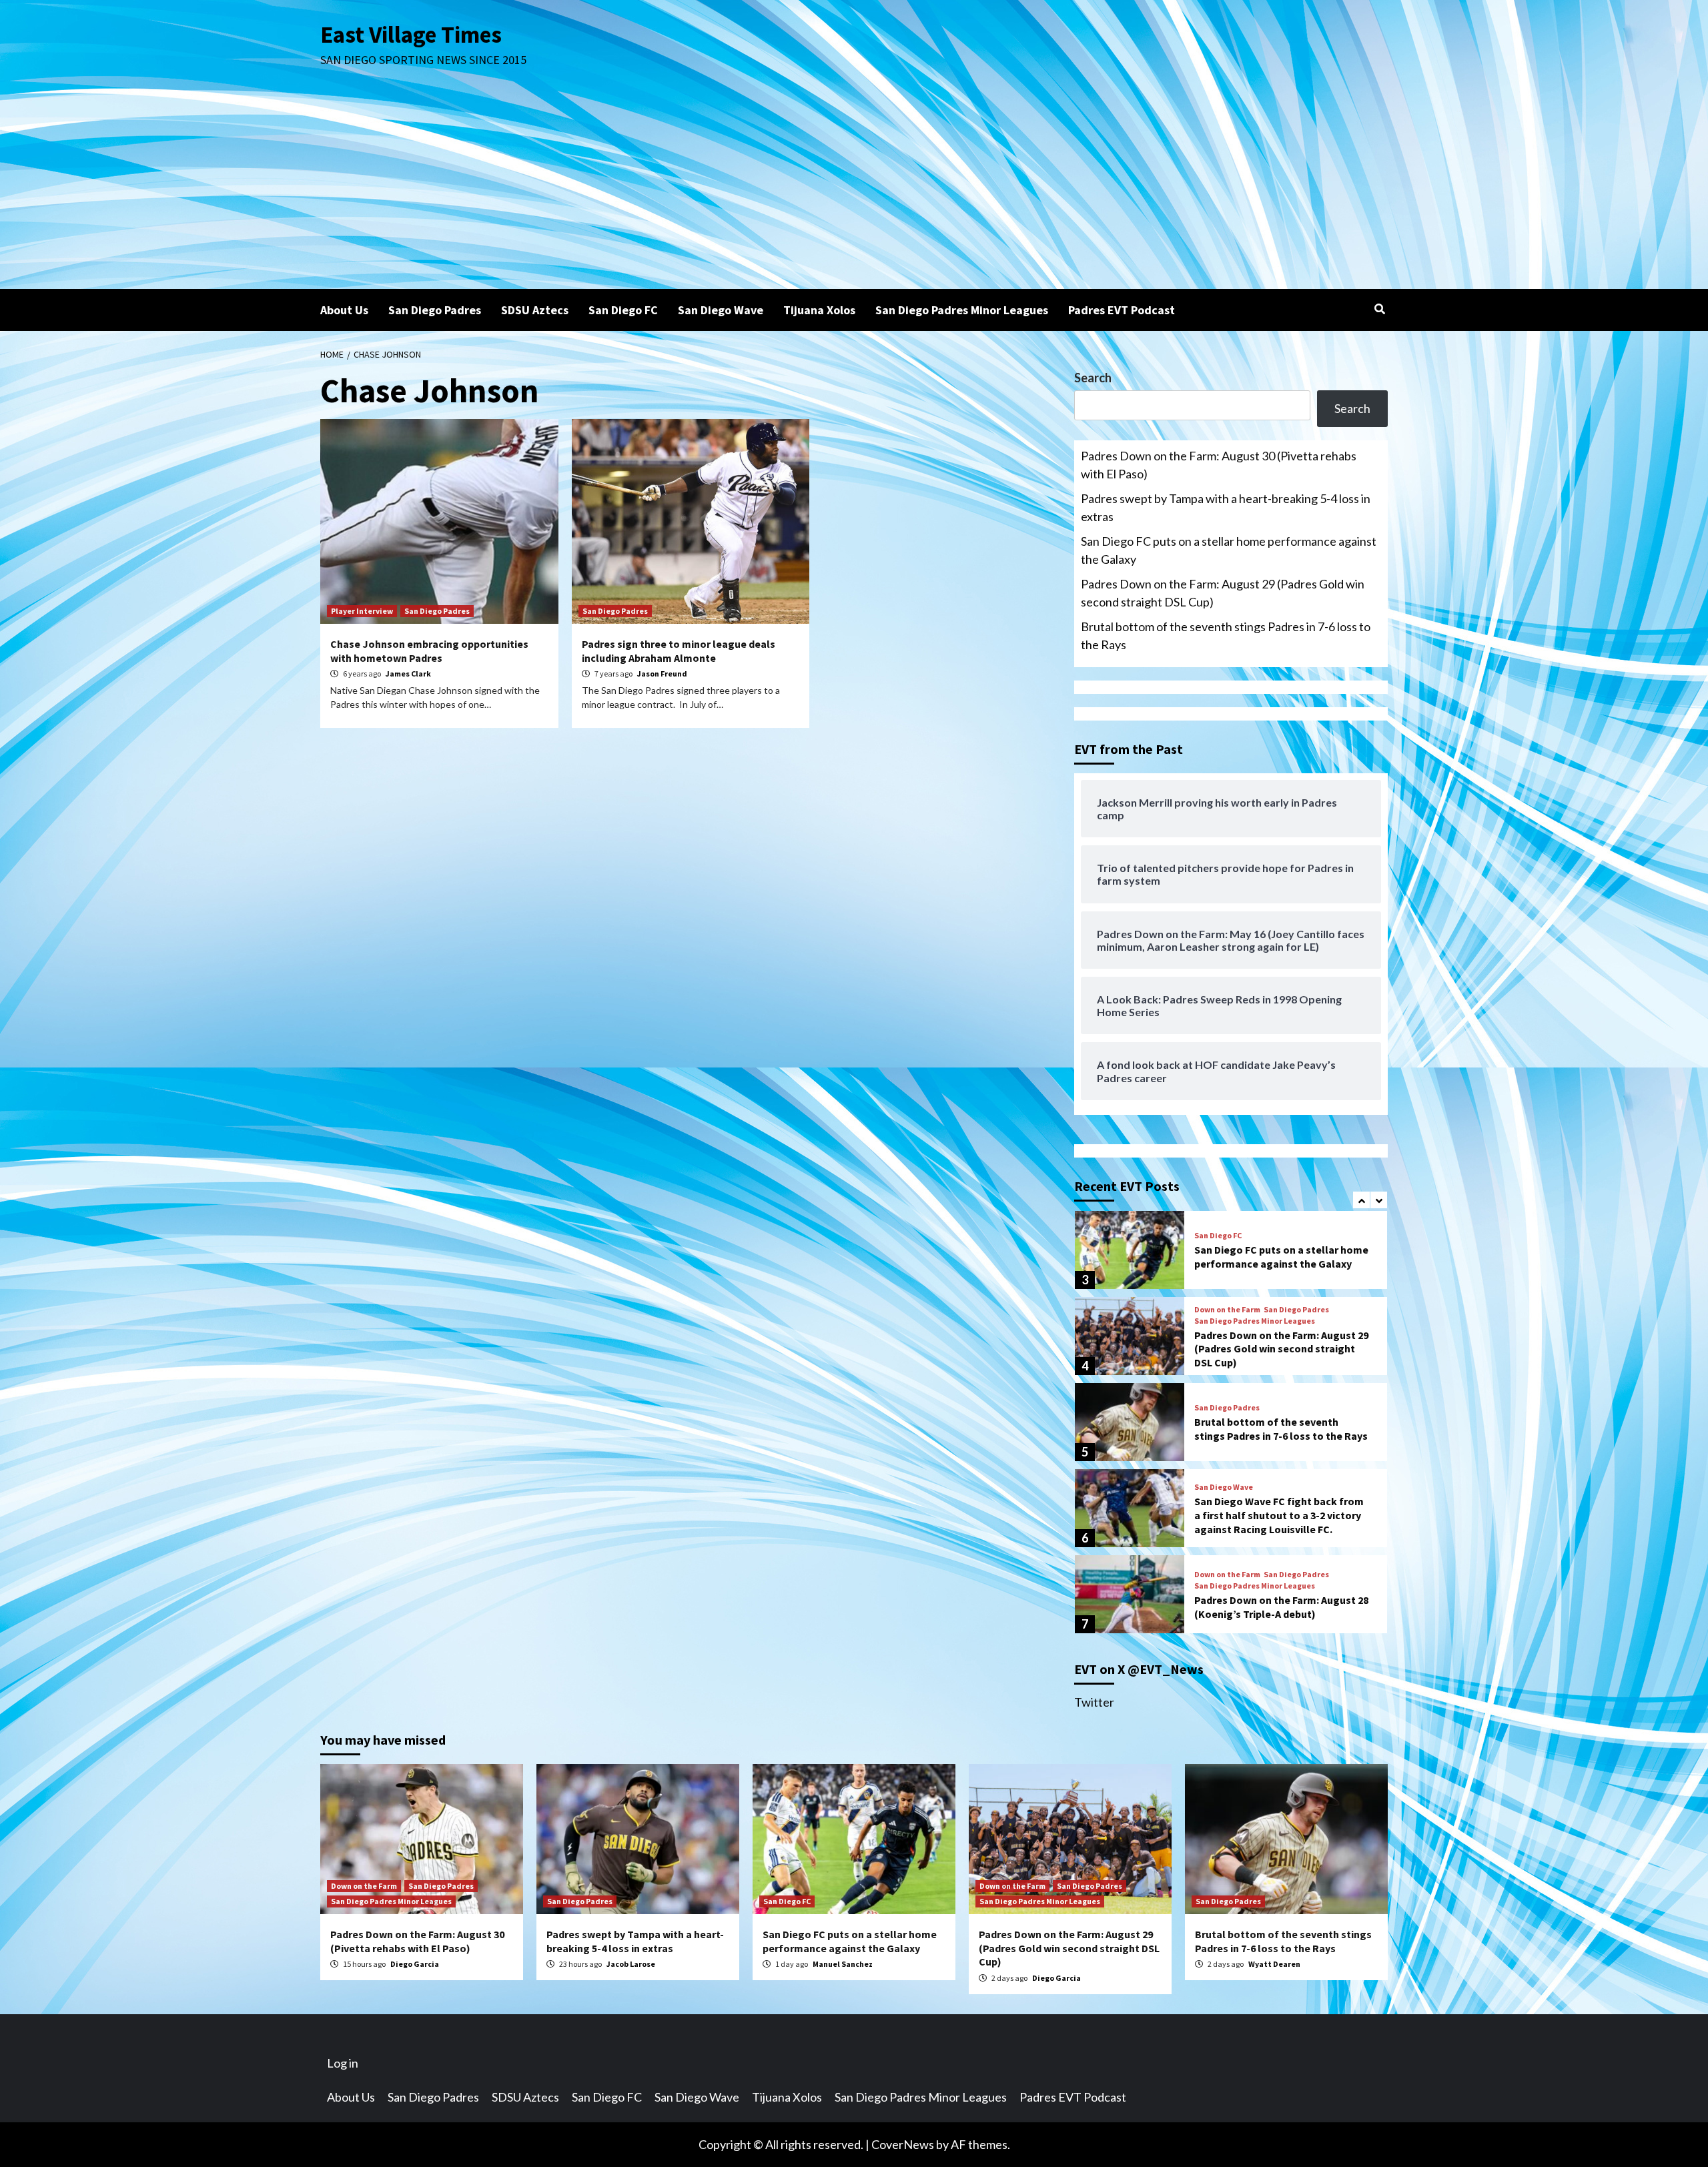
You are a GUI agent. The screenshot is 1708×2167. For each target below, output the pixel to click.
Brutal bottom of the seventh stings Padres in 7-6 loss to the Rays (1226, 635)
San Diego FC (623, 310)
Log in (343, 2063)
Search (1093, 378)
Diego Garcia (415, 1964)
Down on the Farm (1227, 1310)
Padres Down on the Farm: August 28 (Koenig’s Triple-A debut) (1281, 1607)
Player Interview (362, 611)
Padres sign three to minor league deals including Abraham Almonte (679, 651)
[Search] (1379, 309)
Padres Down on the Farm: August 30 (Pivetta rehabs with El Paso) (1219, 465)
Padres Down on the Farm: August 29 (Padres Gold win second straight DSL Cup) (1223, 593)
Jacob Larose (631, 1964)
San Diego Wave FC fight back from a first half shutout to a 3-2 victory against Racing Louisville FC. (1279, 1515)
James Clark (408, 674)
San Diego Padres (435, 310)
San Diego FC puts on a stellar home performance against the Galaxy (1229, 550)
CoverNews (903, 2144)
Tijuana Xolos (819, 310)
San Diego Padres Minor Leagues (962, 310)
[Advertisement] (854, 189)
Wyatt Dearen (1274, 1964)
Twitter (1094, 1702)
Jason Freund (662, 674)
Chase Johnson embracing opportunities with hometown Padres (429, 651)
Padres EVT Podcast (1122, 310)
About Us (344, 310)
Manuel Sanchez (843, 1964)
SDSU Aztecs (535, 310)
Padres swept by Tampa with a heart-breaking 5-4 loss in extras (1226, 507)
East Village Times (411, 35)
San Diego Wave (721, 310)
